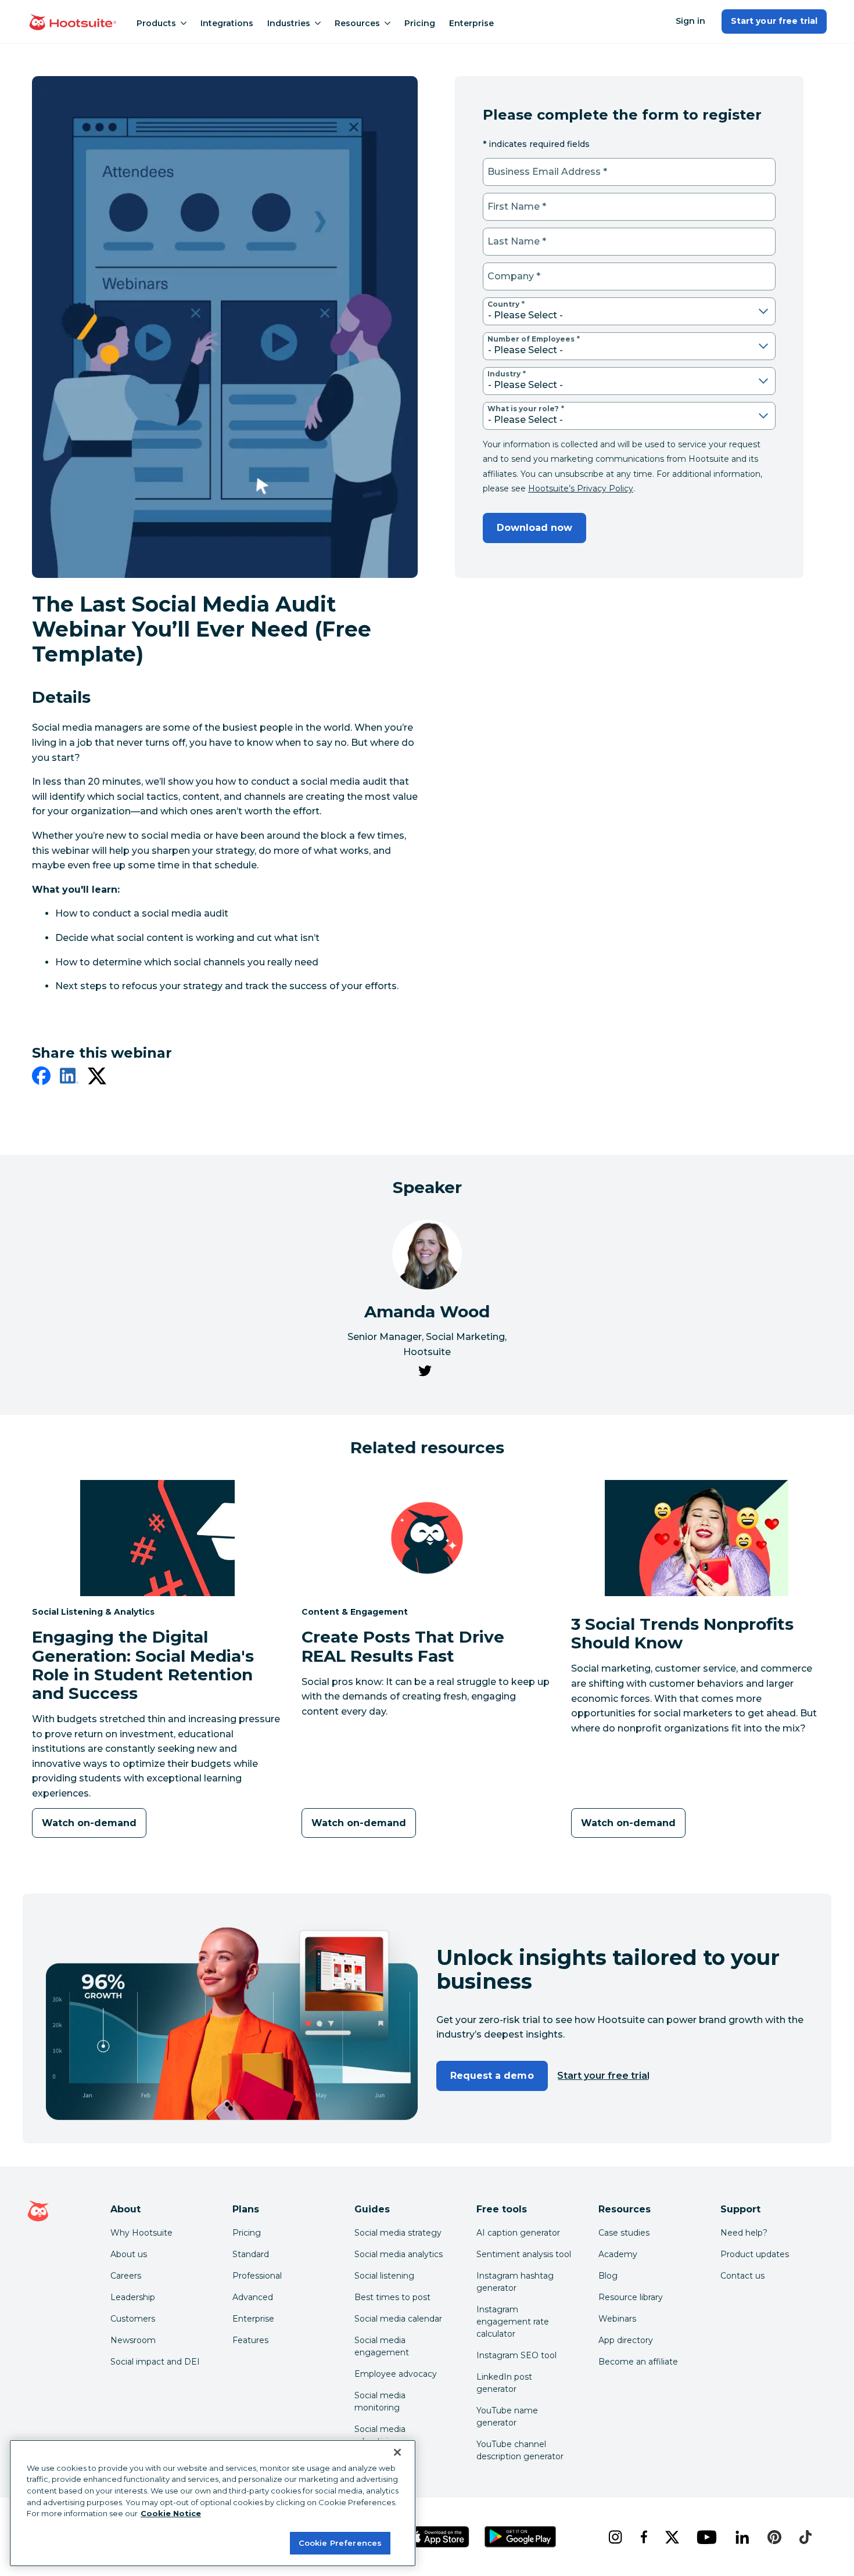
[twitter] (97, 1078)
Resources (357, 23)
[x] (672, 2537)
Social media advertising (380, 2435)
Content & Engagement (355, 1612)
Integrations (227, 23)
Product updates (755, 2254)
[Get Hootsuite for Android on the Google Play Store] (521, 2537)
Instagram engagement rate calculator (513, 2322)
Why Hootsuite (141, 2233)
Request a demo (492, 2076)
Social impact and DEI (155, 2362)
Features (250, 2340)
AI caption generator (518, 2233)
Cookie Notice (171, 2513)
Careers (126, 2276)
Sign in (690, 21)
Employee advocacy (396, 2374)
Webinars (617, 2319)
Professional (257, 2276)
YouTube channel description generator (520, 2450)
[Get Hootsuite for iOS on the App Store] (438, 2537)
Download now (534, 528)
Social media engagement (382, 2346)
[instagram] (615, 2537)
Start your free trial (774, 21)
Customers (133, 2319)
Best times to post (392, 2297)
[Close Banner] (397, 2452)
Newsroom (133, 2340)
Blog (608, 2276)
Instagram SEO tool (516, 2355)
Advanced (253, 2297)
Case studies (624, 2233)
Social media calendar (398, 2319)
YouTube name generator (507, 2417)
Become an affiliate (638, 2362)
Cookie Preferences (340, 2542)
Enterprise (471, 23)
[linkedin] (69, 1078)
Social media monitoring (380, 2401)
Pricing (420, 23)
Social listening (384, 2276)
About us (129, 2254)
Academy (618, 2254)
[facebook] (41, 1078)
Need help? (744, 2233)
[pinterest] (774, 2537)
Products (156, 23)
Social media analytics (399, 2254)
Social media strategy (398, 2233)
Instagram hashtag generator (515, 2282)
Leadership (133, 2297)
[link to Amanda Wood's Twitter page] (425, 1373)
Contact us (742, 2276)
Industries (289, 23)
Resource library (631, 2297)
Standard (251, 2254)
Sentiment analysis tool (524, 2254)
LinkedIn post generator (504, 2383)
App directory (626, 2340)
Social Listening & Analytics (93, 1612)
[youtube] (706, 2537)
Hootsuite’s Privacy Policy (581, 488)
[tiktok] (805, 2537)
